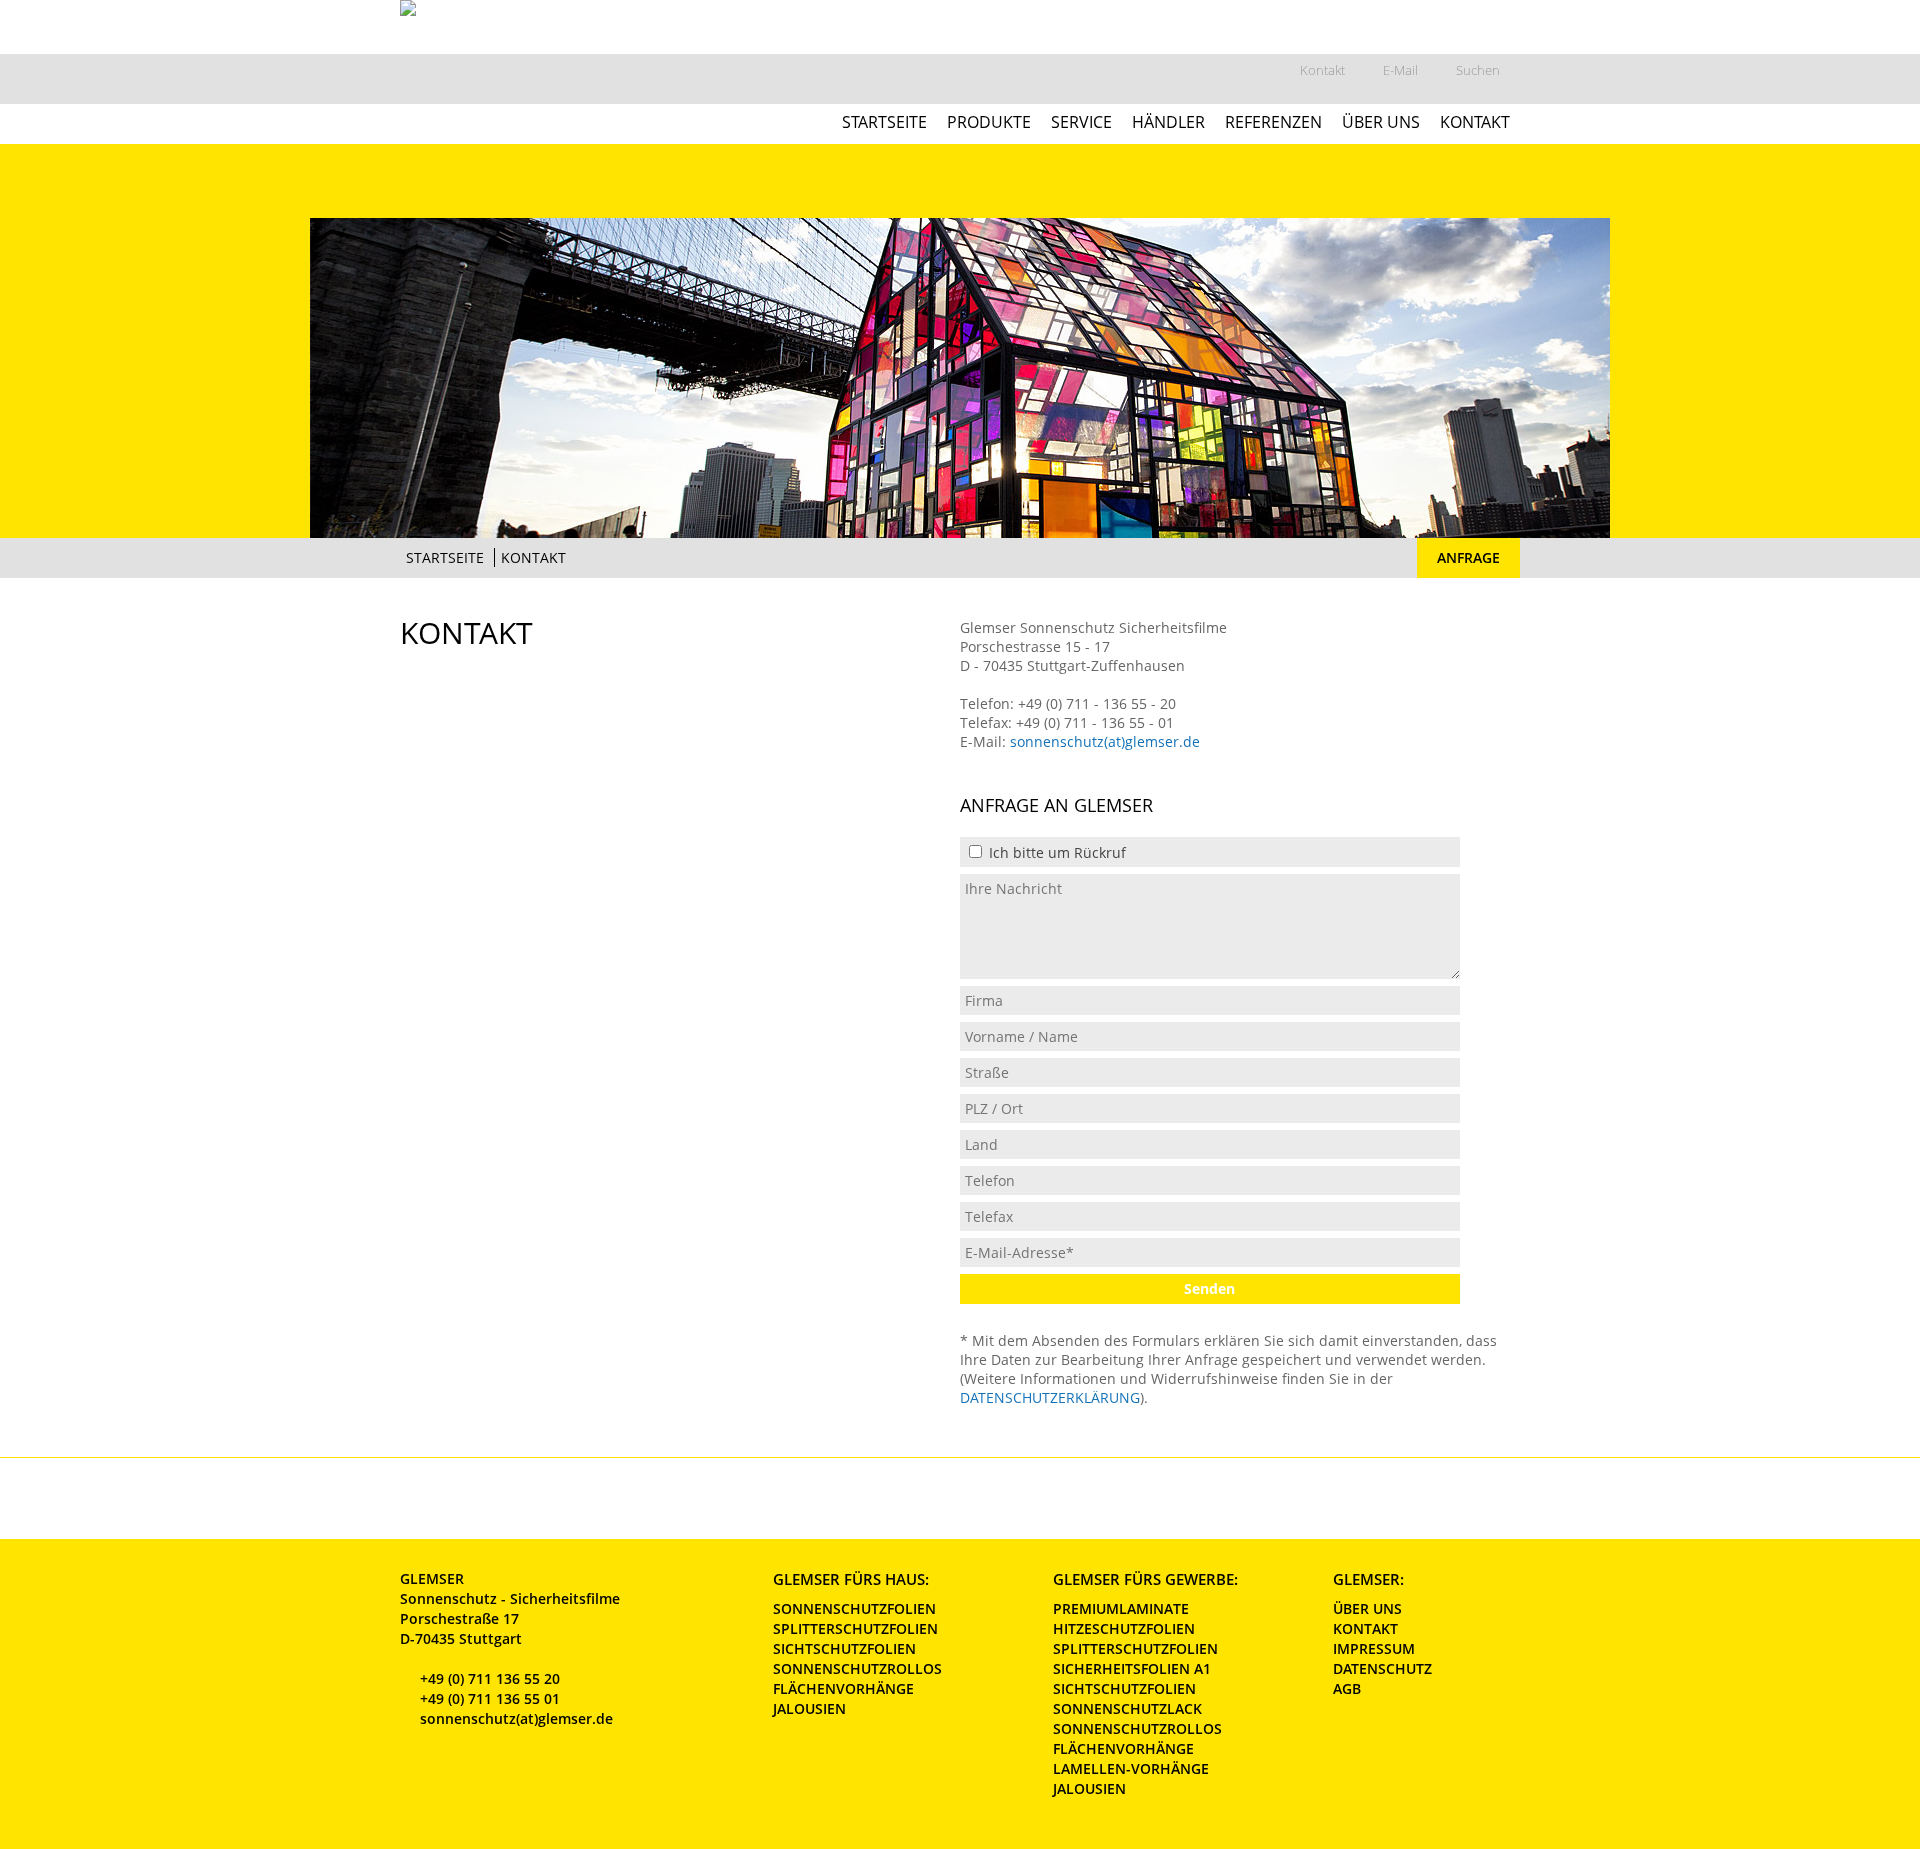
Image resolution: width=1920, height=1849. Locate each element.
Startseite (884, 120)
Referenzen (1273, 120)
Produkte (989, 120)
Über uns (1381, 120)
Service (1081, 120)
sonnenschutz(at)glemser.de (1105, 741)
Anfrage (1468, 557)
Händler (1168, 120)
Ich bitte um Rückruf (1055, 852)
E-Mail (1400, 70)
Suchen (1478, 70)
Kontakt (1322, 70)
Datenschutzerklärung (1050, 1397)
